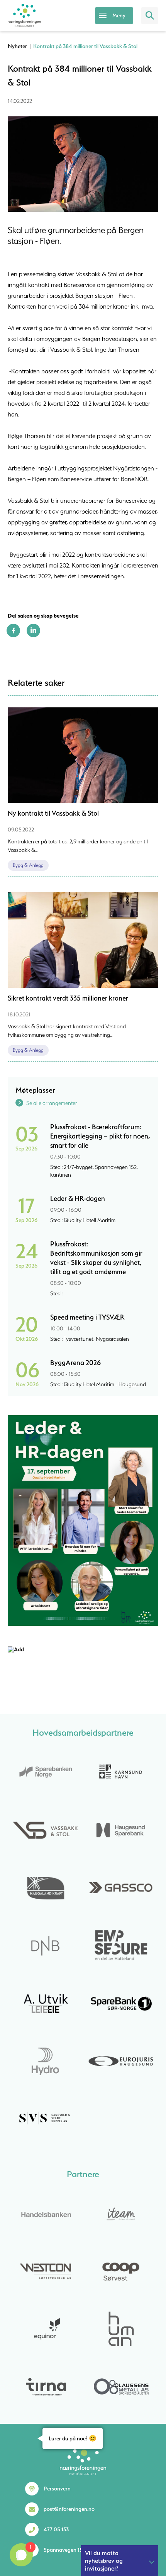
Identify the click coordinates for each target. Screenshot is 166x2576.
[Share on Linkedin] (33, 635)
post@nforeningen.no (69, 2509)
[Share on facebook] (13, 635)
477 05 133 (56, 2529)
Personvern (57, 2489)
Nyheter (17, 46)
